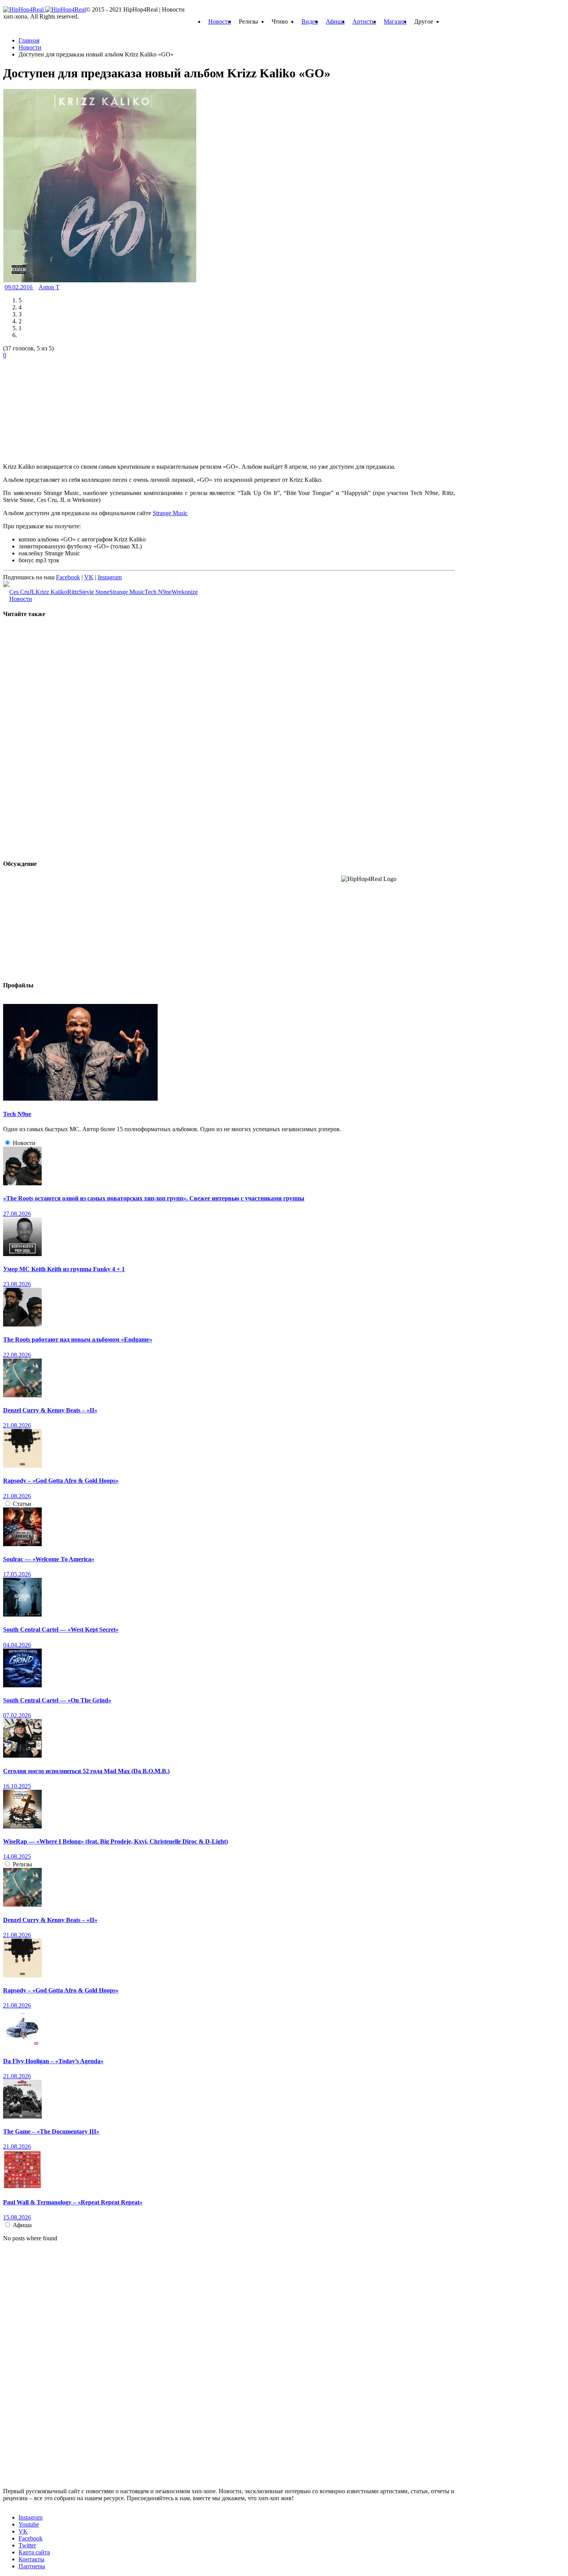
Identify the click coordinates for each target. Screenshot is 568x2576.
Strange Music (170, 513)
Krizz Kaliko (51, 592)
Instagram (110, 577)
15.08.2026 (17, 2217)
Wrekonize (185, 592)
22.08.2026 (17, 1355)
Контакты (31, 2559)
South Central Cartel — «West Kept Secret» (61, 1629)
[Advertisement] (61, 407)
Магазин (395, 21)
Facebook (68, 577)
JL (32, 592)
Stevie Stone (94, 592)
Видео (310, 21)
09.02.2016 (19, 287)
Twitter (27, 2545)
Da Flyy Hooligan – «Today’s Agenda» (53, 2061)
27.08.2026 (17, 1214)
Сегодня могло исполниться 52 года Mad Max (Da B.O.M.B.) (86, 1771)
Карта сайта (34, 2552)
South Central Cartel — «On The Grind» (57, 1700)
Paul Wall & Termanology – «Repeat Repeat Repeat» (73, 2202)
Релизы (22, 1864)
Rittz (73, 592)
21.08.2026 (17, 1425)
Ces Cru (19, 592)
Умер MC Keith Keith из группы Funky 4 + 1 (64, 1269)
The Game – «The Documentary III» (51, 2131)
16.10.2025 (17, 1786)
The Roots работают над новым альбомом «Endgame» (78, 1339)
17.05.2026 (17, 1574)
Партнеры (32, 2566)
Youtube (29, 2524)
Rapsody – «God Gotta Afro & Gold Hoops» (61, 1481)
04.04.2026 (17, 1645)
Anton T (49, 287)
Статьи (22, 1504)
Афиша (335, 21)
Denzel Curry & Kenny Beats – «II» (50, 1410)
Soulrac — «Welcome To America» (49, 1559)
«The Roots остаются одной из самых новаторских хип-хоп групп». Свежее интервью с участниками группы (154, 1198)
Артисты (364, 21)
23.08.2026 (17, 1284)
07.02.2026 (17, 1715)
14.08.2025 (17, 1856)
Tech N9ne (158, 592)
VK (89, 577)
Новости (220, 21)
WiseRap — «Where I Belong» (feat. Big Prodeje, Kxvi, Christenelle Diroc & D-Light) (116, 1841)
